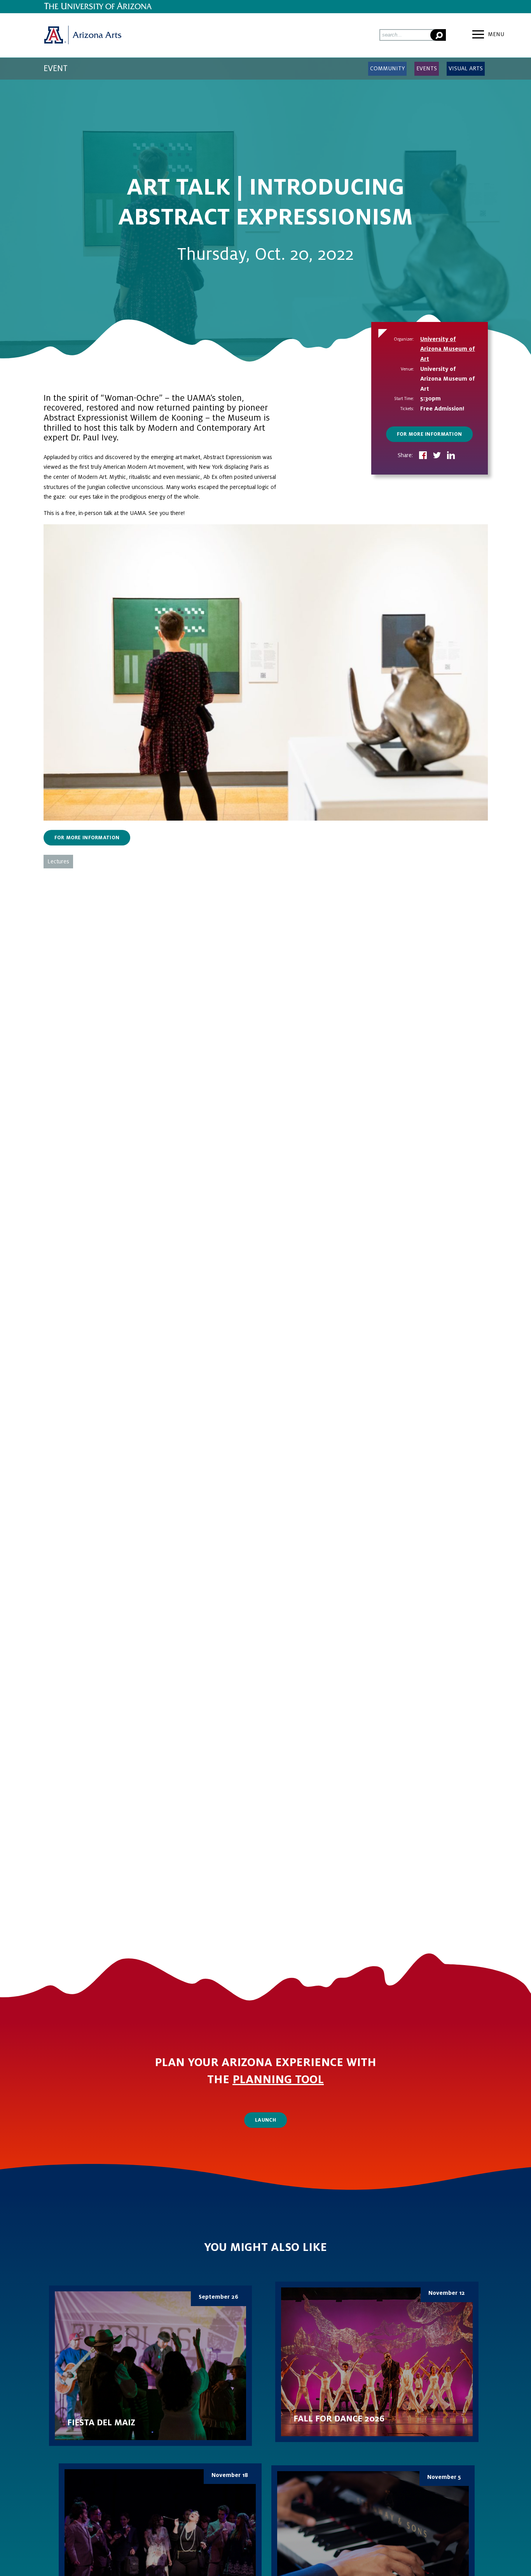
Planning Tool (278, 2080)
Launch (265, 2120)
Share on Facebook (423, 456)
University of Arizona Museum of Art (448, 349)
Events (427, 68)
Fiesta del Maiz (151, 2366)
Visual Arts (466, 68)
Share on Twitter (437, 456)
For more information (430, 434)
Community (387, 68)
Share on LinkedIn (451, 456)
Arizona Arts (82, 35)
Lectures (58, 861)
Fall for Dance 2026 (377, 2362)
